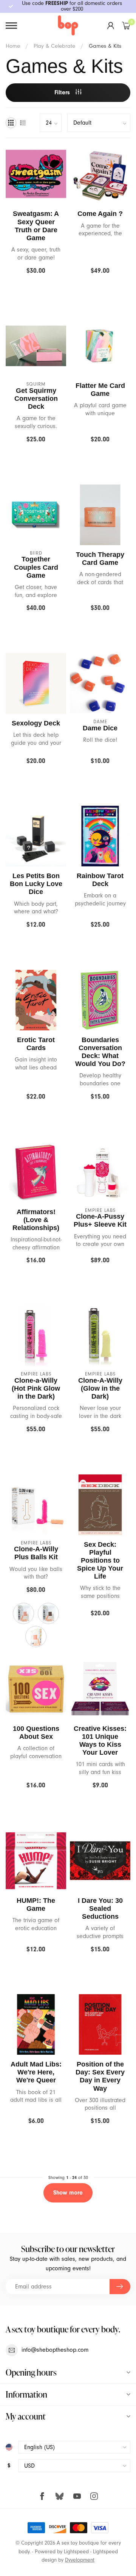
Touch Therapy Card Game (100, 559)
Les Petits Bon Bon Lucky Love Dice (36, 884)
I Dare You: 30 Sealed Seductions (100, 1909)
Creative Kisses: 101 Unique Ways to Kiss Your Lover (100, 1741)
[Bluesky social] (59, 2496)
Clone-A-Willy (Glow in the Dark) (100, 1388)
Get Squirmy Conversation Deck (36, 399)
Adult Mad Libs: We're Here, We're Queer (36, 2072)
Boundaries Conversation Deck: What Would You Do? (100, 1052)
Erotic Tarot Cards (36, 1044)
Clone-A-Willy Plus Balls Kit (36, 1553)
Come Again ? (100, 214)
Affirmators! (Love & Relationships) (36, 1220)
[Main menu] (11, 26)
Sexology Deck (36, 723)
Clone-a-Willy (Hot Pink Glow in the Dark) (36, 1388)
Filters (63, 92)
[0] (126, 25)
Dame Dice (100, 728)
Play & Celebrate (54, 46)
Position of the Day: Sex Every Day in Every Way (100, 2076)
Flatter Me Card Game (100, 390)
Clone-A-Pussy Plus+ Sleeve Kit (100, 1220)
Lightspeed (76, 2552)
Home (13, 46)
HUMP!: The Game (36, 1905)
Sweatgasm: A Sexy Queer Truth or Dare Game (36, 226)
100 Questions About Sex (36, 1733)
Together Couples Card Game (36, 567)
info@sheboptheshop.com (55, 2350)
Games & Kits (105, 46)
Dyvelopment (80, 2560)
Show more (68, 2193)
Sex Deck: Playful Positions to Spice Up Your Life (100, 1561)
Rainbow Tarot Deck (100, 880)
